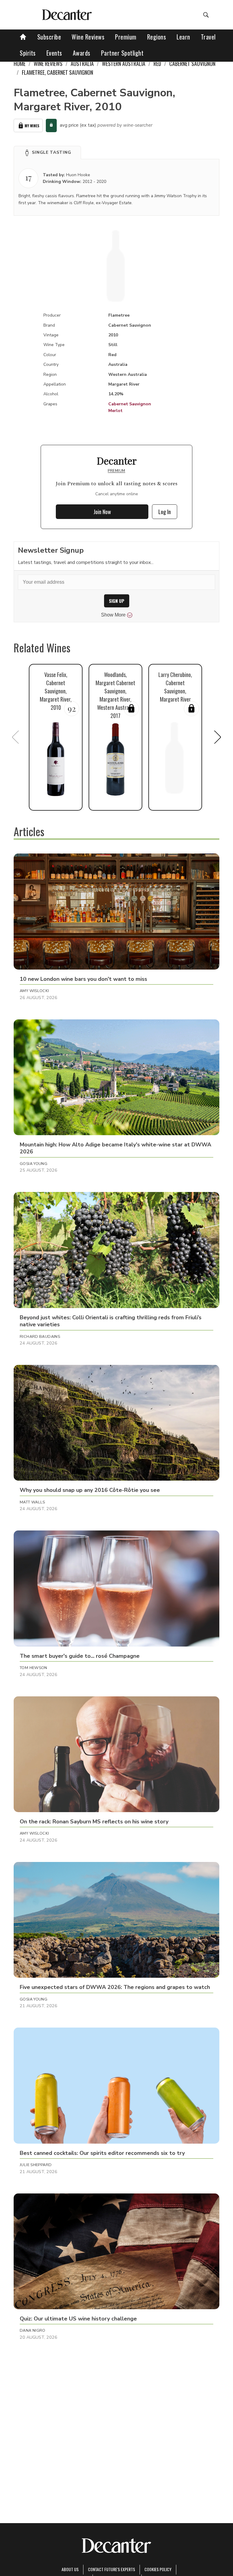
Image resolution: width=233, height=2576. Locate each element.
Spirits (28, 53)
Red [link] (157, 64)
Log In (165, 512)
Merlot (115, 411)
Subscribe (49, 37)
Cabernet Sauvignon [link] (192, 64)
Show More (113, 615)
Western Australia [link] (124, 64)
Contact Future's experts (111, 2569)
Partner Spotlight (122, 53)
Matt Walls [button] (32, 1502)
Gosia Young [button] (34, 1164)
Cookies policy (158, 2569)
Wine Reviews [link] (48, 64)
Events (54, 53)
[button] (47, 153)
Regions (157, 37)
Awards (82, 53)
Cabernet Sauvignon (130, 404)
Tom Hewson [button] (34, 1668)
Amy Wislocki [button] (34, 991)
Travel (208, 37)
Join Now (102, 512)
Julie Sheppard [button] (36, 2165)
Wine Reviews (88, 37)
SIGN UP (117, 601)
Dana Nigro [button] (33, 2330)
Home (20, 64)
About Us (70, 2569)
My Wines (32, 126)
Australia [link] (82, 64)
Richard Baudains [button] (40, 1337)
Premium (126, 37)
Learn (183, 37)
